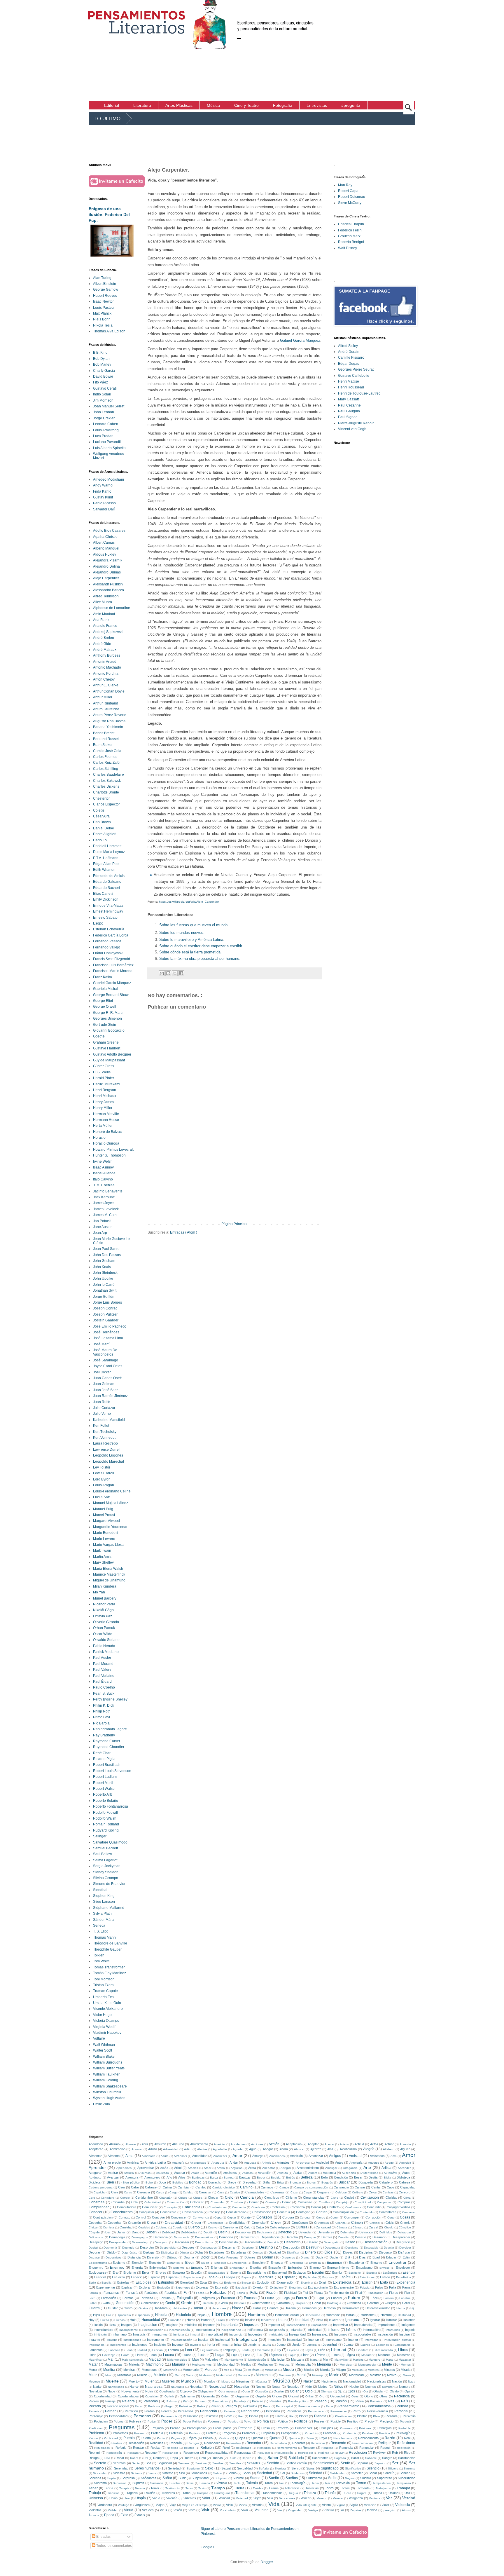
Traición (149, 2493)
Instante (94, 2340)
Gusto (128, 2308)
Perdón (149, 2411)
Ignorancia (353, 2320)
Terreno (140, 2488)
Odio (309, 2391)
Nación (397, 2381)
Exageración (285, 2282)
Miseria (142, 2375)
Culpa (260, 2227)
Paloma (172, 2401)
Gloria (224, 2303)
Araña (164, 2168)
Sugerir (350, 2478)
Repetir (385, 2448)
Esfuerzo (118, 2277)
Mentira (109, 2370)
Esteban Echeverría (109, 929)
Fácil (374, 2298)
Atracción (265, 2173)
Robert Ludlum (105, 1777)
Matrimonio (155, 2364)
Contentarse (388, 2212)
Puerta (146, 2438)
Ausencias (349, 2173)
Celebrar (341, 2192)
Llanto (125, 2355)
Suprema (100, 2483)
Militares (373, 2370)
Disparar (94, 2257)
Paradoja (240, 2401)
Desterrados (209, 2248)
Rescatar (133, 2453)
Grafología (334, 2303)
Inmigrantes (160, 2335)
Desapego (96, 2242)
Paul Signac (348, 417)
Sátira (190, 2483)
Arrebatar (268, 2168)
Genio (170, 2303)
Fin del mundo (339, 2293)
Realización (136, 2443)
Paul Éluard (102, 1682)
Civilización (370, 2197)
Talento (252, 2483)
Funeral (336, 2298)
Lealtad (142, 2350)
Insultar (203, 2340)
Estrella (106, 2283)
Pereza (166, 2411)
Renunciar (367, 2448)
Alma (129, 2156)
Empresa (315, 2263)
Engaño (197, 2268)
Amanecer (220, 2156)
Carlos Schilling (106, 769)
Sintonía (137, 2473)
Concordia (239, 2207)
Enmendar (237, 2268)
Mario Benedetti (106, 1533)
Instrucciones (132, 2340)
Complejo (342, 2202)
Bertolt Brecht (104, 733)
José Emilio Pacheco (110, 1326)
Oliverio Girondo (106, 1622)
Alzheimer (180, 2156)
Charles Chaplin (351, 224)
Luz (260, 2355)
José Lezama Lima (108, 1338)
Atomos (247, 2173)
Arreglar (286, 2168)
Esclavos (299, 2272)
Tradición (113, 2493)
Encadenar (357, 2263)
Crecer (196, 2223)
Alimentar (95, 2156)
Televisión (343, 2483)
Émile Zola (101, 2104)
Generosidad (150, 2303)
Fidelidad (290, 2293)
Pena (267, 2406)
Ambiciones (277, 2156)
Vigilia (354, 2505)
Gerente (208, 2303)
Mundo (188, 2381)
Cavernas (277, 2192)
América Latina (155, 2162)
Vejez (257, 2498)
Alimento (114, 2156)
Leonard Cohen (106, 424)
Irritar (238, 2345)
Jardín (252, 2345)
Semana (184, 2463)
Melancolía (303, 2364)
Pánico (208, 2438)
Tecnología (298, 2483)
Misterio (160, 2375)
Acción (274, 2144)
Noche (354, 2387)
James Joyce (103, 1203)
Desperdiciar (168, 2248)
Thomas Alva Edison (109, 331)
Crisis (390, 2223)
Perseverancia (378, 2411)
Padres (94, 2401)
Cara (115, 2192)
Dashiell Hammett (107, 846)
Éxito (124, 2515)
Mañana (179, 2364)
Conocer (96, 2212)
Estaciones (367, 2277)
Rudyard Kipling (106, 1830)
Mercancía (170, 2370)
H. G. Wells (102, 1072)
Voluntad (262, 2510)
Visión (178, 2510)
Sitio (182, 2473)
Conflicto (333, 2207)
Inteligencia (246, 2339)
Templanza (404, 2483)
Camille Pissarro (351, 357)
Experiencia (406, 2282)
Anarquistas (198, 2163)
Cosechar (115, 2223)
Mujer (149, 2381)
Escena (236, 2272)
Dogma (189, 2257)
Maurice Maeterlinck (109, 1574)
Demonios (226, 2237)
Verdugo (124, 2505)
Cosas (405, 2217)
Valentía (172, 2498)
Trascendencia (272, 2493)
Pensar (402, 2406)
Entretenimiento (338, 2268)
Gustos (143, 2308)
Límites (320, 2355)
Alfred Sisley (348, 346)
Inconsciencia (205, 2330)
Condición (258, 2207)
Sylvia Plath (102, 1914)
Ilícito (112, 2325)
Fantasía (132, 2293)
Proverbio (311, 2433)
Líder (305, 2355)
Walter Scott (103, 2050)
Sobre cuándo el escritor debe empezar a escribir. (201, 946)
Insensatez (320, 2334)
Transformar (245, 2493)
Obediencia (167, 2391)
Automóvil (390, 2173)
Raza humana (343, 2438)
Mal (111, 2359)
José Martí (101, 1344)
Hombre (222, 2314)
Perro (357, 2411)
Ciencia (247, 2197)
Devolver (405, 2248)
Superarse (385, 2478)
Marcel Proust (104, 1515)
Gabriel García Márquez (300, 340)
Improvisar (341, 2325)
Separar (362, 2463)
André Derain (349, 352)
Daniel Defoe (104, 828)
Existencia (342, 2282)
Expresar (202, 2287)
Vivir (205, 2510)
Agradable (220, 2149)
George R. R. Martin (109, 1013)
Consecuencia (192, 2212)
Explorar (145, 2287)
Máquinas (243, 2381)
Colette (99, 810)
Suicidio (366, 2478)
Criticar (93, 2227)
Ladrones (382, 2345)
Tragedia (131, 2493)
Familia (93, 2293)
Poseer (319, 2421)
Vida (274, 2504)
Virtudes (148, 2510)
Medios (246, 2364)
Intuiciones (140, 2345)
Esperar (288, 2277)
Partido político (298, 2401)
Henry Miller (103, 1108)
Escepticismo (257, 2272)
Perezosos (186, 2411)
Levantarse (262, 2350)
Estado (385, 2277)
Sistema (168, 2473)
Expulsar (241, 2288)
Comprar (404, 2202)
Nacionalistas (377, 2381)
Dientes (258, 2253)
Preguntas (122, 2427)
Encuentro (96, 2268)
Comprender (99, 2207)
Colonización (175, 2202)
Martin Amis (102, 1557)
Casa (221, 2192)
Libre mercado (383, 2350)
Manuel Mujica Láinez (111, 1503)
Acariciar (219, 2144)
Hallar (257, 2308)
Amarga (258, 2156)
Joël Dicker (102, 1372)
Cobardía (118, 2202)
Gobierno (283, 2303)
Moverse (94, 2381)
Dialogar (149, 2252)
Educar (391, 2257)
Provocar (330, 2433)
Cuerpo (194, 2227)
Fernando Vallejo (107, 947)
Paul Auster (102, 1658)
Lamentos (96, 2350)
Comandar (218, 2202)
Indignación (277, 2330)
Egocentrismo (98, 2263)
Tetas (189, 2488)
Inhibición (100, 2335)
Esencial (100, 2277)
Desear (313, 2242)
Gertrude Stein (105, 1025)
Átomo (406, 2510)
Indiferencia (255, 2330)
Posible (336, 2421)
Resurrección (284, 2453)
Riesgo (94, 2458)
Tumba (377, 2493)
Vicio (229, 2505)
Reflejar (385, 2443)
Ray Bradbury (104, 1735)
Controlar (159, 2217)
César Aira (101, 816)
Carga (160, 2192)
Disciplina (366, 2252)
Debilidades (189, 2232)
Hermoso (329, 2308)
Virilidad (113, 2510)
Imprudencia (363, 2325)
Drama (305, 2257)
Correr (335, 2217)
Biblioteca (403, 2177)
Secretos (119, 2463)
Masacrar (405, 2360)
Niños (338, 2387)
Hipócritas (143, 2315)
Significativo (353, 2468)
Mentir (93, 2370)
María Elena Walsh (108, 1569)
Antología (356, 2163)
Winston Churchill (107, 2092)
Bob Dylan (101, 359)
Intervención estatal (397, 2340)
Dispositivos (113, 2257)
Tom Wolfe (101, 1961)
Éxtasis (140, 2515)
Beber (261, 2178)
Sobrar (218, 2473)
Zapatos (356, 2510)
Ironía (211, 2345)
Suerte (255, 2478)
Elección (155, 2263)
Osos (355, 2396)
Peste (228, 2416)
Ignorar (375, 2320)
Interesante (334, 2340)
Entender (295, 2268)
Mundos (210, 2381)
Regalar (139, 2448)
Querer (275, 2438)
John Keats (102, 1267)
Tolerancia (292, 2488)
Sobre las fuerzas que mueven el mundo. (194, 925)
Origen (277, 2396)
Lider (92, 2355)
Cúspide (94, 2232)
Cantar (376, 2187)
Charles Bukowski (107, 781)
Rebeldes (157, 2443)
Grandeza (354, 2303)
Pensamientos (379, 2406)
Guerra (94, 2308)
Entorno (315, 2268)
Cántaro (358, 2227)
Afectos (202, 2149)
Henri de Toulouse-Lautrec (359, 393)
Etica (203, 2282)
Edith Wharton (104, 870)
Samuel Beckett (105, 1848)
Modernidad (224, 2375)
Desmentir (110, 2248)
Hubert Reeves (105, 296)
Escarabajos (217, 2273)
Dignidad (275, 2252)
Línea (336, 2355)
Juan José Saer (105, 1390)
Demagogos (140, 2237)
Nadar (97, 2387)
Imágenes (408, 2325)
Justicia (312, 2345)
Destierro (248, 2248)
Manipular (278, 2359)
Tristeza (310, 2493)
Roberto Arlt (102, 1794)
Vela (270, 2498)
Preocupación (197, 2428)
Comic (287, 2202)
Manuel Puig (103, 1509)
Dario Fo (100, 840)
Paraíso (258, 2401)
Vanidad (224, 2498)
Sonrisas (95, 2478)
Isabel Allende (104, 1173)
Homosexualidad (287, 2315)
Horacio (99, 1138)
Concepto (170, 2207)
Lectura (173, 2350)
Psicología (403, 2433)
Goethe (99, 1036)
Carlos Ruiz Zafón (107, 763)
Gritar (406, 2303)
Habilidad (160, 2308)
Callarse (151, 2187)
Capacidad (408, 2187)
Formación (108, 2298)
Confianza (298, 2207)
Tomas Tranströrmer (109, 1967)
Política (263, 2421)
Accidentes (238, 2144)
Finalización (376, 2293)
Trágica (362, 2493)
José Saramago (106, 1360)
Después (188, 2247)
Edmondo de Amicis (109, 876)
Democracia (182, 2237)
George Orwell (105, 1007)
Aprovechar (146, 2168)
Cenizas (388, 2192)
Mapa (314, 2360)
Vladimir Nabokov (107, 2033)
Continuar (409, 2212)
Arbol (178, 2168)
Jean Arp (100, 1233)
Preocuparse (222, 2428)
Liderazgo (109, 2355)
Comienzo (305, 2202)
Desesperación (376, 2242)
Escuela (372, 2273)
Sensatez (254, 2463)
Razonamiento (368, 2438)
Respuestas (243, 2453)
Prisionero (346, 2428)
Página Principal (235, 1224)
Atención (211, 2173)
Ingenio (410, 2330)
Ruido (233, 2458)
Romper (159, 2458)
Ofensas (327, 2391)
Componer (384, 2202)
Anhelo (266, 2163)
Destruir (312, 2247)
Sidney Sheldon (106, 1872)
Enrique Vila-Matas (108, 906)
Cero (92, 2198)
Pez (241, 2416)
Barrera (229, 2178)
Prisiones (365, 2428)
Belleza (307, 2177)
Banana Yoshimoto (108, 727)
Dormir (268, 2257)
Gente (187, 2303)
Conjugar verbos (399, 2207)
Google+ (208, 2547)
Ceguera (323, 2192)
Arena (221, 2168)
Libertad (339, 2350)
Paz (391, 2401)
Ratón (310, 2438)
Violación (370, 2505)
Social (247, 2473)
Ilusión (98, 2325)
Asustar (180, 2173)
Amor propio (112, 2162)
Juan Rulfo (102, 1402)
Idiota (319, 2320)
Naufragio (177, 2387)
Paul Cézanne (349, 405)
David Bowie (103, 376)
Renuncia (346, 2448)
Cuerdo (178, 2227)
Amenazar (316, 2156)
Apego (389, 2163)
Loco (153, 2355)
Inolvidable (276, 2335)
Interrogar (371, 2340)
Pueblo (129, 2438)
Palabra (128, 2401)
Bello (324, 2177)
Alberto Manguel (106, 548)
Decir (222, 2232)
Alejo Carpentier (106, 578)
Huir (133, 2320)
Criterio (405, 2223)
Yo (342, 2510)
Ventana (375, 2498)
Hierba (401, 2308)
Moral (301, 2375)
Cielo (229, 2197)
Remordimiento (287, 2448)
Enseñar (256, 2268)
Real (407, 2438)
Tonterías (312, 2488)
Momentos (264, 2375)
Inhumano (120, 2334)
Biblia (387, 2178)
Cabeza (405, 2182)
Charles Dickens (106, 786)
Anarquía (218, 2163)
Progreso (229, 2433)
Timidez (258, 2488)
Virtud (129, 2510)
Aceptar (313, 2144)
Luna (247, 2355)
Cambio (201, 2187)
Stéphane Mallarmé (109, 1908)
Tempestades (381, 2483)
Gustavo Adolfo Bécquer (112, 1054)
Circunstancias (314, 2197)
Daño (136, 2232)
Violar (385, 2505)
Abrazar (131, 2144)
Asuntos (145, 2173)
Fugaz (320, 2298)
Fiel (305, 2293)
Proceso (140, 2433)
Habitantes (180, 2308)
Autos (406, 2173)
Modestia (244, 2375)
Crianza (341, 2223)
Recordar (254, 2443)
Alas (330, 2149)
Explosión (163, 2288)
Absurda (160, 2144)
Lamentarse (403, 2345)
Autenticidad (370, 2173)
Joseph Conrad (105, 1308)
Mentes (406, 2365)
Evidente (230, 2283)
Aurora (313, 2173)
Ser (395, 2463)
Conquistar (147, 2212)
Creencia (258, 2223)
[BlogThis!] (168, 973)
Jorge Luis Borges (107, 1302)
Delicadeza (96, 2237)
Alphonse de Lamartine (112, 608)
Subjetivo (221, 2478)
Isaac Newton (104, 301)
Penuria (94, 2411)
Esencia (409, 2272)
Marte (390, 2360)
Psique (93, 2438)
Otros (384, 2396)
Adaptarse (96, 2149)
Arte (367, 2167)
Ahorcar (299, 2149)
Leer (189, 2350)
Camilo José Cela (107, 751)
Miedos (309, 2370)
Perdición (131, 2411)
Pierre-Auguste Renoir (356, 423)
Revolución (358, 2453)
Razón (390, 2438)
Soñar (167, 2478)
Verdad (409, 2498)
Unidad (393, 2493)
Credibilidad (237, 2223)
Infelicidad (314, 2330)
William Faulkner (106, 2074)
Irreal (225, 2345)
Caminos (267, 2187)
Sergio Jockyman (107, 1866)
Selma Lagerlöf (105, 1860)
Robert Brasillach (107, 1765)
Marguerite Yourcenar (110, 1527)
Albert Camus (104, 543)
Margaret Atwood (106, 1521)
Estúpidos (166, 2282)
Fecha (200, 2293)
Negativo (293, 2387)
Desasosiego (141, 2242)
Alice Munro (103, 602)
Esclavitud (279, 2272)
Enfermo (179, 2268)
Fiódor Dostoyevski (108, 953)
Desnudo (128, 2248)
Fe (185, 2293)
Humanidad (151, 2320)
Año (169, 2177)
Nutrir (149, 2391)
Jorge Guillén (104, 1297)
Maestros (404, 2355)
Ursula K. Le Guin (107, 2003)
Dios (328, 2252)
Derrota (327, 2237)
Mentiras (129, 2370)
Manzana (298, 2359)
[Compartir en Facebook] (181, 973)
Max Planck (102, 313)
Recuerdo (338, 2443)
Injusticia (139, 2334)
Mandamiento (234, 2360)
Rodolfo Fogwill (105, 1813)
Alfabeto (389, 2149)
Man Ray (345, 185)
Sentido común (296, 2463)
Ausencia (329, 2173)
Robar (120, 2458)
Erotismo (130, 2272)
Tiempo (218, 2488)
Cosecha (95, 2223)
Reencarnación (363, 2443)
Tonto (329, 2488)
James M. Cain (105, 1215)
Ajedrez (316, 2149)
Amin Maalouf (104, 614)
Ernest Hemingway (108, 911)
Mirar (93, 2375)
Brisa (280, 2182)
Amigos (335, 2156)
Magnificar (96, 2360)
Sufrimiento (314, 2478)
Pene (329, 2406)
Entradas (103, 2537)
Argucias (237, 2168)
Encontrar (398, 2262)
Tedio (315, 2483)
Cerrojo (125, 2198)
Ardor (208, 2168)
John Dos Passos (107, 1255)
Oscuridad (338, 2396)
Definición (366, 2232)
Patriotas (376, 2401)
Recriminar (318, 2443)
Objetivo (186, 2391)
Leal (129, 2350)
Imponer (209, 2325)
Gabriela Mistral (106, 989)
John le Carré (104, 1285)
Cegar (308, 2192)
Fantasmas (112, 2293)
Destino (266, 2247)
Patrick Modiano (106, 1652)
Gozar (317, 2303)
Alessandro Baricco (108, 590)
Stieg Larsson (104, 1902)
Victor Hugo (102, 2015)
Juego (281, 2345)
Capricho (100, 2192)
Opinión (410, 2391)
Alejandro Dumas (107, 572)
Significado (330, 2468)
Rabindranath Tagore (110, 1729)
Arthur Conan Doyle (109, 691)
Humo (191, 2320)
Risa (107, 2458)
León (322, 2350)
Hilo (109, 2315)
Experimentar (106, 2287)
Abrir (145, 2144)
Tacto (237, 2483)
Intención (274, 2340)
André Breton (104, 638)
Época (109, 2515)
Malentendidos (177, 2360)
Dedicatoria (265, 2232)
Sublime (238, 2478)
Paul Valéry (102, 1670)
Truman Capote (105, 1991)
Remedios (264, 2448)
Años (182, 2177)
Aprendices (124, 2168)
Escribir (318, 2272)
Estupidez (143, 2282)
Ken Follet (101, 1426)
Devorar (94, 2252)
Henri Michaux (105, 1096)
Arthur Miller (103, 697)
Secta (136, 2463)
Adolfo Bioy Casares (109, 531)
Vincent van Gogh (352, 429)
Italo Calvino (103, 1179)
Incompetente (129, 2330)
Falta (393, 2287)
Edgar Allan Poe (106, 864)
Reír (395, 2453)
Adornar (137, 2149)
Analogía (178, 2163)
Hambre (273, 2308)
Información (371, 2330)
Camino (246, 2187)
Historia (161, 2315)
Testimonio (173, 2488)
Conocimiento (122, 2212)
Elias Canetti (103, 894)
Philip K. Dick (104, 1705)
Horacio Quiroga (106, 1143)
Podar (152, 2421)
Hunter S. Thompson (109, 1155)
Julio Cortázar (104, 1408)
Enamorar (335, 2263)
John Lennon (104, 412)
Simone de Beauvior (109, 1884)
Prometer (249, 2433)
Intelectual (222, 2340)
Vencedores (287, 2498)
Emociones (239, 2263)
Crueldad (126, 2227)
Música (281, 2381)
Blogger (267, 2562)
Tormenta (363, 2488)
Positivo (353, 2421)
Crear (152, 2223)
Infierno (334, 2330)
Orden (225, 2396)
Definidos (386, 2232)
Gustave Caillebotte (354, 376)
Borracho (215, 2182)
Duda (319, 2257)
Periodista (273, 2411)
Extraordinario (318, 2287)
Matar (93, 2364)
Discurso (385, 2252)
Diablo (111, 2252)
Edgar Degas (349, 364)
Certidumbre (144, 2197)
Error (146, 2272)
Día (348, 2257)
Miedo (288, 2369)
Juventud (330, 2345)
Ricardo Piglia (104, 1759)
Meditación (265, 2364)
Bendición (341, 2177)
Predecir (405, 2421)
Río (259, 2458)
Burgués (327, 2182)
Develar (389, 2248)
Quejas (240, 2438)
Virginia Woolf (104, 2027)
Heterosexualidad (378, 2308)
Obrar (246, 2391)
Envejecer (403, 2268)
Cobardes (97, 2202)
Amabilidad (200, 2156)
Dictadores (217, 2252)
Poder (167, 2421)
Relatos (189, 2448)
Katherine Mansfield (109, 1420)
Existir (367, 2282)
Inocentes (255, 2334)
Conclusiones (218, 2207)
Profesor (195, 2433)
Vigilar (341, 2505)
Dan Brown (102, 822)
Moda (190, 2375)
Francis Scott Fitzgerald (112, 959)
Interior (353, 2340)
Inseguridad (297, 2334)
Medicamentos (202, 2365)
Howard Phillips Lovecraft (113, 1150)
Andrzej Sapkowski (108, 632)
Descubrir (292, 2242)
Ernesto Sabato (105, 918)
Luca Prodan (103, 436)
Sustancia (157, 2483)
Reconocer (212, 2443)
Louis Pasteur (104, 308)
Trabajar (403, 2488)
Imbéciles (190, 2325)
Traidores (168, 2493)
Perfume (229, 2411)
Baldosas (198, 2178)
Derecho (292, 2237)
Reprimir (95, 2453)
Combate (237, 2202)
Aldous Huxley (105, 554)
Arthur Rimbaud (106, 703)
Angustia (250, 2163)
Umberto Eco (103, 1997)
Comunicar (150, 2207)
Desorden (147, 2247)
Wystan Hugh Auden (109, 2098)
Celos (373, 2192)
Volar (245, 2510)
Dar (108, 2232)
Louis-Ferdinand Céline (112, 1491)
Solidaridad (338, 2473)
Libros (403, 2350)
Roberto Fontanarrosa (111, 1806)
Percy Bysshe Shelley (110, 1699)
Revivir (339, 2453)
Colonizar (197, 2202)
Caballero (386, 2182)
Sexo (209, 2468)
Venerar (338, 2498)
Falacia (365, 2288)
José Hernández (106, 1332)
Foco (92, 2298)
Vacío (156, 2498)
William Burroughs (108, 2062)
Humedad (175, 2320)
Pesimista (211, 2416)
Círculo (389, 2227)
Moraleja (318, 2375)
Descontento (253, 2242)
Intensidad (294, 2340)
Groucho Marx (349, 236)
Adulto (153, 2149)
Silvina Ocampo (106, 1878)
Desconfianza (204, 2242)
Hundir (221, 2320)
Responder (191, 2453)
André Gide (102, 644)
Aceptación (294, 2144)
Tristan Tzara (103, 1985)
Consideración (236, 2212)
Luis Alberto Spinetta (109, 448)
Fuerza (302, 2298)
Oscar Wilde (103, 1634)
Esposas (328, 2277)
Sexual (226, 2468)
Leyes (309, 2350)
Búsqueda (366, 2182)
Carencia (143, 2192)
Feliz (254, 2293)
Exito (384, 2282)
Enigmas (217, 2268)
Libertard (362, 2350)
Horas (350, 2315)
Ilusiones (409, 2320)
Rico (407, 2453)
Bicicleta (94, 2182)
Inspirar (405, 2334)
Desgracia (403, 2242)
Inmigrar (179, 2335)
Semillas (218, 2463)
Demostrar (247, 2237)
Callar (135, 2187)
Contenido (367, 2212)
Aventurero (152, 2177)
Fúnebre (405, 2298)
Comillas (324, 2202)
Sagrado (340, 2458)
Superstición (407, 2478)
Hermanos (309, 2308)
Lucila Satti (102, 1497)
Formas (128, 2298)
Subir (182, 2478)
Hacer (237, 2308)
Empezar (277, 2263)
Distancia (134, 2257)
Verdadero (105, 2505)
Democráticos (204, 2237)
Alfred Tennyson (106, 596)
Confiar (316, 2207)
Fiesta (318, 2293)
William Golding (106, 2080)
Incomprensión (153, 2330)
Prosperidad (290, 2433)
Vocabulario (228, 2510)
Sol (282, 2473)
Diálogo (172, 2257)
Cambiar (184, 2187)
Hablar (198, 2308)
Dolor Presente (228, 2257)
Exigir (323, 2282)
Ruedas (217, 2458)
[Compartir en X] (175, 973)
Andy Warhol (103, 485)
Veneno (322, 2498)
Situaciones (199, 2473)
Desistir (93, 2248)
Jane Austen (103, 1227)
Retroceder (306, 2453)
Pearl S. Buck (104, 1694)
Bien (110, 2182)
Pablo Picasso (104, 503)
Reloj (226, 2448)
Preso (266, 2428)
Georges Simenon (107, 1018)
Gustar (113, 2308)
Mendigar (346, 2365)
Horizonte (368, 2315)
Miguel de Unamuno (109, 1580)
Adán (188, 2149)
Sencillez (235, 2463)
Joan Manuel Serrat (109, 406)
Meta (238, 2370)
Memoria (324, 2364)
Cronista (108, 2227)
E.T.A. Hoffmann (106, 858)
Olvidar (378, 2391)
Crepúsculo (300, 2223)
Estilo (92, 2283)
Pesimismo (191, 2416)
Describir (273, 2242)
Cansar (360, 2187)
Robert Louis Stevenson (112, 1771)
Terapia (124, 2488)
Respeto (151, 2453)
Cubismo (162, 2227)
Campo (284, 2187)
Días (362, 2257)
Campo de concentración (311, 2187)
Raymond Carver (107, 1741)
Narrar (134, 2387)
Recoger (193, 2443)
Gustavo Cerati (105, 388)
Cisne (335, 2198)
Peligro (231, 2406)
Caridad (188, 2192)
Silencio (373, 2468)
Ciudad (349, 2197)
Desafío (360, 2237)
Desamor (379, 2237)
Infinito (351, 2330)
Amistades (377, 2156)
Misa (108, 2375)
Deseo (350, 2242)
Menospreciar (367, 2365)
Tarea (269, 2483)
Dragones (288, 2257)
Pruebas (368, 2433)
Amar (237, 2155)
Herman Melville (106, 1114)
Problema (96, 2433)
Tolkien (99, 1955)
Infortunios (393, 2330)
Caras (128, 2192)
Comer (254, 2202)
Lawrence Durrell (107, 1450)
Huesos (119, 2320)
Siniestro (119, 2473)
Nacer (308, 2381)
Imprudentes (387, 2325)
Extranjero (296, 2288)
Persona (401, 2411)
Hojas (202, 2315)
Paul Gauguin (349, 411)
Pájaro (192, 2438)
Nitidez (323, 2387)
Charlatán (166, 2198)
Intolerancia (97, 2345)
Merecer (211, 2370)
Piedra (254, 2416)
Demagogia (117, 2237)
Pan (186, 2401)
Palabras (151, 2401)
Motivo (392, 2375)
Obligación (205, 2391)
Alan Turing (102, 278)
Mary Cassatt (348, 399)
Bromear (295, 2182)
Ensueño (275, 2268)
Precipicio (387, 2421)
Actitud (359, 2144)
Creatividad (174, 2223)
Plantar (362, 2416)
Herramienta (351, 2308)
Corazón (264, 2217)
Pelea (201, 2406)
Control (141, 2217)
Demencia (161, 2237)
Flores (394, 2293)
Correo (321, 2217)
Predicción (96, 2428)
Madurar (367, 2355)
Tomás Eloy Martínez (110, 1973)
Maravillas (341, 2360)
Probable (405, 2428)
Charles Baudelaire (108, 775)
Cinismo (291, 2197)
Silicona (393, 2468)
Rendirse (327, 2448)
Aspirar (113, 2173)
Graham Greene (106, 1042)
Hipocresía (124, 2315)
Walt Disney (348, 248)
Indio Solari (102, 394)
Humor (206, 2320)
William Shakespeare (110, 2086)
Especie (172, 2277)
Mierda (325, 2370)
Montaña (285, 2375)
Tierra (240, 2488)
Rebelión (176, 2443)
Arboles (193, 2168)
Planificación (343, 2416)
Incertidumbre (103, 2330)
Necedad (196, 2387)
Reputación (114, 2453)
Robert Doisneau (352, 197)
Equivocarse (98, 2272)
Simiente (409, 2468)
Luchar (203, 2355)
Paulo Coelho (104, 1687)
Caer (122, 2187)
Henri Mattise (349, 381)
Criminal (375, 2223)
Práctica (385, 2433)
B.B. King (100, 353)
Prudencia (350, 2433)
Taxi (281, 2483)
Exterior (258, 2287)
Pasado (321, 2401)
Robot (134, 2458)
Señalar (264, 2468)
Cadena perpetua (101, 2187)
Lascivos (114, 2350)
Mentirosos (150, 2370)
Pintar (279, 2416)
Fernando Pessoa (107, 941)
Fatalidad (171, 2293)
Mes (226, 2370)
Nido (309, 2387)
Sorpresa (128, 2478)
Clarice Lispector (106, 804)
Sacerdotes (320, 2458)
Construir (284, 2212)
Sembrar (201, 2463)
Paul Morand (103, 1664)
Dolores (250, 2257)
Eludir (205, 2263)
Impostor (274, 2325)
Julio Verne (102, 1414)
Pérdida (224, 2438)
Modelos (205, 2375)
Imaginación (147, 2325)
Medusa (284, 2365)
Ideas (282, 2320)
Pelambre (185, 2406)
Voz (280, 2510)
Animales (283, 2162)
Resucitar (264, 2453)
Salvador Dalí (104, 509)
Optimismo (187, 2396)
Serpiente (193, 2468)
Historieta (183, 2315)
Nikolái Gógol (104, 1610)
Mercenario (191, 2370)
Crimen (357, 2223)
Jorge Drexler (104, 418)
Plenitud (391, 2416)
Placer (303, 2416)
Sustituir (175, 2483)
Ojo (340, 2391)
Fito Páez (100, 382)
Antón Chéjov (104, 679)
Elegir (190, 2263)
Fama (406, 2287)
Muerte (112, 2381)
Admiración (118, 2149)
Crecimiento (216, 2223)
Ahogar (268, 2149)
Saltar (355, 2458)
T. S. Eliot (100, 1931)
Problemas (120, 2433)
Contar (321, 2212)
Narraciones (116, 2387)
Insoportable (362, 2334)
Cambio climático (224, 2187)
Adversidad (171, 2149)
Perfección (209, 2411)
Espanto (154, 2277)
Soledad (316, 2473)
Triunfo (330, 2493)
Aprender (97, 2167)
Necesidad (217, 2387)
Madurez (384, 2355)
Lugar (220, 2355)
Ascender (404, 2168)
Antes (339, 2162)
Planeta (320, 2416)
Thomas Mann (104, 1937)
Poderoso (215, 2421)
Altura (165, 2156)
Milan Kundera (105, 1586)
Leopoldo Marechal (108, 1461)
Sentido (273, 2463)
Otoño (369, 2396)
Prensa (175, 2428)
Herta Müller (103, 1126)
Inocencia (236, 2335)
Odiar (294, 2391)
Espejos (230, 2277)
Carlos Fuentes (105, 757)
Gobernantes (261, 2303)
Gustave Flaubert (107, 1048)
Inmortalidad (214, 2334)
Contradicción (103, 2217)
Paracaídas (220, 2401)
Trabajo (95, 2493)
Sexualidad (245, 2468)
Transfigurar (222, 2493)
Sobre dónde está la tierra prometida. (190, 952)
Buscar (344, 2182)
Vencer (306, 2498)
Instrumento (155, 2340)
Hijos (97, 2315)
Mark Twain (102, 1551)
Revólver (379, 2453)
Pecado (95, 2406)
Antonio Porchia (106, 674)
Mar (326, 2359)
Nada (412, 2381)
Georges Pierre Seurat (356, 369)
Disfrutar (404, 2252)
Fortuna (165, 2298)
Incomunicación (179, 2330)
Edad (376, 2257)
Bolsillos (178, 2182)
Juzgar (349, 2345)
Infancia (296, 2330)
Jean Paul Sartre (106, 1249)
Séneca (99, 1926)
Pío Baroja (101, 1723)
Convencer (179, 2217)
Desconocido (228, 2242)
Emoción (258, 2263)
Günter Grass (104, 1066)
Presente (245, 2428)
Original (294, 2396)
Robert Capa (348, 191)
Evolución (264, 2282)
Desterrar (229, 2247)
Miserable (124, 2375)
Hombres (256, 2315)
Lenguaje (229, 2350)
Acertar (329, 2144)
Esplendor (310, 2277)
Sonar (373, 2473)
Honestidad (313, 2315)
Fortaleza (146, 2298)
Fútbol (93, 2303)
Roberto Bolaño (106, 1801)
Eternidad (187, 2282)
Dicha (199, 2252)
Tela (327, 2483)
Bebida (276, 2178)
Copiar (232, 2217)
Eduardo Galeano (107, 882)
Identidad (302, 2320)
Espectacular (192, 2277)
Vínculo (329, 2510)
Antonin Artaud (105, 662)
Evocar (246, 2283)
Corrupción (373, 2217)
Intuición (160, 2345)
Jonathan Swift (105, 1290)
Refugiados (102, 2448)
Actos (374, 2144)
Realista (117, 2443)
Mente (387, 2364)
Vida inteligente (306, 2505)
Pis (291, 2416)
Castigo (235, 2192)
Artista (386, 2168)
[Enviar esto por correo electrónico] (162, 973)
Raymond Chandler (109, 1747)
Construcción (262, 2212)
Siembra (280, 2468)
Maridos (358, 2360)
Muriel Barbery (105, 1598)
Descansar (181, 2242)
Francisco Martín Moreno (113, 971)
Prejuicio (158, 2428)
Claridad (391, 2197)
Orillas (309, 2396)
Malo (196, 2359)
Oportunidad (103, 2396)
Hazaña (290, 2308)
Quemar (257, 2438)
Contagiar (303, 2212)
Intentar (314, 2340)
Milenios (357, 2370)
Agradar (238, 2149)
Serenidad (121, 2468)
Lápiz (292, 2355)
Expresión (222, 2287)
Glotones (240, 2303)
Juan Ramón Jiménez (110, 1396)
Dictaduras (239, 2252)
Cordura (288, 2217)
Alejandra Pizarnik (108, 560)
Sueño (274, 2478)
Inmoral (195, 2335)
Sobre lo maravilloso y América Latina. (192, 940)
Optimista (208, 2396)
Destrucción (292, 2247)
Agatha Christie (105, 537)
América (133, 2162)
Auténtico (95, 2178)
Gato (106, 2303)
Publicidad (111, 2438)
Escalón (196, 2272)
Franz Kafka (103, 977)
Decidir (208, 2232)
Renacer (309, 2448)
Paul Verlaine (104, 1676)
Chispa (198, 2198)
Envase (385, 2268)
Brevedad (250, 2182)
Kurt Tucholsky (105, 1432)
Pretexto (282, 2428)
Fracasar (228, 2298)
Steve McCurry (350, 203)
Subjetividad (200, 2478)
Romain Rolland (106, 1824)
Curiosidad (323, 2227)
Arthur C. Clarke (106, 685)
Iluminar (391, 2320)
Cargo (174, 2192)
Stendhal (100, 1890)
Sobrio (232, 2473)
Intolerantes (118, 2345)
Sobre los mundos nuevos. (182, 933)
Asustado (162, 2173)
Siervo (296, 2468)
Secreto (100, 2463)
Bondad (195, 2182)
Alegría (369, 2149)
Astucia (129, 2173)
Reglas (155, 2448)
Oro (322, 2396)
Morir (334, 2375)
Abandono (96, 2144)
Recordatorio (278, 2443)
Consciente (168, 2212)
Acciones (257, 2144)
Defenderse (326, 2232)
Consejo (214, 2212)
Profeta (211, 2433)
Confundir (374, 2207)
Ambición (296, 2156)
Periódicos (294, 2411)
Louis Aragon (104, 1485)
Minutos (389, 2370)
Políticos (301, 2421)
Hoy (92, 2320)
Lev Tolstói (101, 1467)
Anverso (374, 2163)
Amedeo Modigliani (108, 479)
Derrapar (310, 2237)
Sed (148, 2463)
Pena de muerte (309, 2406)
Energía (137, 2268)
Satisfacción (407, 2458)
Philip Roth (102, 1711)
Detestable (371, 2248)
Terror (155, 2488)
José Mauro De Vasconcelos (105, 1352)
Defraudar (404, 2232)
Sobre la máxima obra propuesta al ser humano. (200, 959)
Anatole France (105, 626)
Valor (206, 2498)
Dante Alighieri (105, 834)
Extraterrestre (344, 2287)
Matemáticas (113, 2364)
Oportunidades (128, 2396)
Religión (207, 2448)
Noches (370, 2387)
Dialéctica (167, 2253)
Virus (163, 2510)
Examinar (307, 2283)
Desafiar (344, 2237)
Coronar (305, 2217)
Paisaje (110, 2401)
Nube (111, 2391)
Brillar (267, 2182)
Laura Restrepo (105, 1443)
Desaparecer (401, 2237)
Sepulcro (380, 2463)
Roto (203, 2458)
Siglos (310, 2468)
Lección (157, 2350)
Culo (247, 2227)
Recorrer (299, 2443)
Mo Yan (99, 1592)
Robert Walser (104, 1789)
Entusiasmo (364, 2268)
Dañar (121, 2232)
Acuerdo (405, 2144)
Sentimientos (324, 2463)
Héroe (235, 2320)
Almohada (149, 2156)
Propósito (268, 2433)
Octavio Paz (103, 1616)
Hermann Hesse (106, 1120)
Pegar (169, 2406)
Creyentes (322, 2223)
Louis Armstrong (106, 430)
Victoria (257, 2505)
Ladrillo (365, 2345)
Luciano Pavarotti (107, 442)
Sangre (387, 2458)
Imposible (252, 2325)
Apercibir (405, 2163)
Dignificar (293, 2253)
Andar (234, 2162)
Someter (357, 2473)
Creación (134, 2223)
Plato (377, 2416)
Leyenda (293, 2350)
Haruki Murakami (107, 1084)
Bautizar (245, 2177)
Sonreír (388, 2473)
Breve (232, 2182)
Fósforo (389, 2298)
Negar (276, 2387)
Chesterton (102, 798)
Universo (96, 2498)
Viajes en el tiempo (195, 2505)
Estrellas (123, 2282)
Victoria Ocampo (106, 2021)
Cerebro (405, 2192)
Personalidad (118, 2416)
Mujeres (168, 2381)
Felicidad (218, 2292)
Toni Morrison (104, 1979)
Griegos (390, 2303)
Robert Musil (103, 1783)
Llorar (139, 2355)
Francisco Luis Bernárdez (113, 965)
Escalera (179, 2272)
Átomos (94, 2515)
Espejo (212, 2277)
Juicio (296, 2345)
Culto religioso (280, 2227)
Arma (252, 2168)
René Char (102, 1753)
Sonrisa (405, 2473)
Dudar (334, 2257)
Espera (246, 2277)
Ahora (284, 2149)
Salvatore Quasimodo (110, 1842)
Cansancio (341, 2187)
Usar (127, 2498)
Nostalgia (95, 2391)
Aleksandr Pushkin (108, 584)
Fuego (285, 2298)
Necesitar (242, 2387)
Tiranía (274, 2488)
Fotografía (185, 2298)
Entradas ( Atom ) (184, 1232)
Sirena (152, 2473)
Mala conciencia (133, 2360)
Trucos (347, 2493)
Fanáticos (151, 2293)
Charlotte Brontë (106, 792)
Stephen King (104, 1896)
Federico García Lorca (111, 935)
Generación (125, 2303)
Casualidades (255, 2192)
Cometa (271, 2202)
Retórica (324, 2453)
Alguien (405, 2149)
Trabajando (383, 2488)
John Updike (103, 1279)
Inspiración (385, 2334)
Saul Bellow (103, 1854)
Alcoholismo (348, 2149)
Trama (186, 2493)
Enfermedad (158, 2268)
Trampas (202, 2493)
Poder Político (192, 2421)
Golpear (301, 2303)
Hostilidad (404, 2315)
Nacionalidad (352, 2381)
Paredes (275, 2401)
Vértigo (313, 2510)
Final (358, 2293)
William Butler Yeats (109, 2068)
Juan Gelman (104, 1384)
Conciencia (191, 2207)
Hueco (105, 2320)
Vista (192, 2510)
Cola (134, 2202)
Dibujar (184, 2253)
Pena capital (284, 2406)
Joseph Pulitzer (105, 1314)
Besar (358, 2177)
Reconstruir (234, 2443)
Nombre (405, 2387)
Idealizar (267, 2320)
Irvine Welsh (103, 1161)
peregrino (390, 2510)
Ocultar (279, 2391)
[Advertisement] (417, 50)
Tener (93, 2488)
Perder (110, 2411)
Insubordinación (181, 2340)
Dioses (348, 2252)
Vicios (243, 2505)
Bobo (149, 2182)
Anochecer (303, 2163)
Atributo (283, 2173)
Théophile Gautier (107, 1949)
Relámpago (244, 2448)
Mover (407, 2375)
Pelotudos (250, 2406)
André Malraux (105, 650)
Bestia (373, 2177)
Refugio (121, 2448)
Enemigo (117, 2268)
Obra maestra (228, 2391)
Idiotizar (334, 2320)
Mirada (406, 2370)
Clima (407, 2198)
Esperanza (265, 2277)
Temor (361, 2483)
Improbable (320, 2325)
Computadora (127, 2207)
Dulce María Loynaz (109, 852)
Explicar (127, 2287)
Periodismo (250, 2411)
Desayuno (161, 2242)
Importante (229, 2325)
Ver (389, 2498)
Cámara (342, 2227)
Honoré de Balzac (107, 1132)
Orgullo (261, 2396)
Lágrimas (275, 2355)
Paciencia (402, 2396)
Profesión (176, 2433)
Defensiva (347, 2232)
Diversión (154, 2257)
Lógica (350, 2355)
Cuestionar (231, 2227)
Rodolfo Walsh (105, 1818)
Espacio (137, 2277)
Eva (216, 2283)
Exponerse (183, 2288)
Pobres (119, 2421)
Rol (146, 2458)
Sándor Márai (104, 1920)
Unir (407, 2493)
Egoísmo (119, 2263)
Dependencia (270, 2237)
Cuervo (213, 2227)
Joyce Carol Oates (108, 1366)
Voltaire (99, 2038)
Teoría (109, 2488)
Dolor (205, 2257)
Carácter (205, 2192)
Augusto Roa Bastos (109, 721)
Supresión (120, 2483)
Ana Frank (101, 620)
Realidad (96, 2443)
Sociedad (265, 2473)
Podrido (233, 2421)
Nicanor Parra (104, 1604)
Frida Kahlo (102, 491)
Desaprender (118, 2242)
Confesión (278, 2207)
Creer (276, 2222)
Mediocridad (226, 2364)
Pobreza (135, 2421)
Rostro (189, 2458)
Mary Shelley (103, 1562)
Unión (113, 2498)
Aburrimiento (199, 2144)
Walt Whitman (104, 2045)
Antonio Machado (107, 667)
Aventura (132, 2177)
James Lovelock (106, 1209)
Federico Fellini (350, 230)
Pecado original (118, 2406)
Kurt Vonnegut (104, 1438)
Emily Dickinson (106, 899)
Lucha (187, 2355)
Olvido (394, 2391)
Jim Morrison (103, 400)
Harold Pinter (104, 1078)
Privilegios (385, 2428)
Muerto (134, 2381)
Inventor (178, 2345)
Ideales (250, 2320)
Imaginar (171, 2325)
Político (283, 2421)
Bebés (290, 2178)
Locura (169, 2355)
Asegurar (95, 2173)
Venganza (356, 2498)
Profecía (157, 2433)
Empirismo (296, 2263)
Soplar (112, 2478)
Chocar (213, 2197)
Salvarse (371, 2458)
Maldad (155, 2359)
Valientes (190, 2498)
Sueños (292, 2478)
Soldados (297, 2473)
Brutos (311, 2182)
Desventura (332, 2248)
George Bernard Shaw (111, 995)
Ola (366, 2391)
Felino (241, 2293)
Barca (214, 2178)
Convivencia (201, 2217)
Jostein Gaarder (106, 1320)
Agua (253, 2149)
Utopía (141, 2498)
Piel (267, 2416)
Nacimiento (329, 2381)
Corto (391, 2217)
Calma (167, 2187)
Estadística (404, 2277)
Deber (150, 2232)
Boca (162, 2182)
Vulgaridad (295, 2510)
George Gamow (106, 289)
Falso (379, 2287)
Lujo (234, 2355)
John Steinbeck (105, 1273)
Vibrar (217, 2505)
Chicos (183, 2198)
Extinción (276, 2287)
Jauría (267, 2345)
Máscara (261, 2381)
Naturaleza (154, 2387)
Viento (326, 2505)
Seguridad (165, 2463)
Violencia (403, 2505)
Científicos (272, 2197)
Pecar (139, 2406)
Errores (161, 2272)
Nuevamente (130, 2391)
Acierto (344, 2144)
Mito (177, 2375)
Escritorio (355, 2273)
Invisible (196, 2345)
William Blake (104, 2057)
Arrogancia (350, 2168)
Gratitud (373, 2303)
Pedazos (154, 2406)
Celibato (358, 2192)
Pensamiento (349, 2406)
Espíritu (345, 2277)
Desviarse (352, 2248)
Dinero (310, 2252)
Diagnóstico (129, 2253)
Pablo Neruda (104, 1646)
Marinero (374, 2360)
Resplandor (170, 2453)
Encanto (376, 2263)
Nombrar (388, 2387)
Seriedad (174, 2468)
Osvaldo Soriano (106, 1640)
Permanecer (316, 2411)
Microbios (271, 2370)
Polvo (248, 2421)
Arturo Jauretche (106, 709)
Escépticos (390, 2273)
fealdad (372, 2510)
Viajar (160, 2505)
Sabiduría (296, 2458)
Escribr (337, 2272)
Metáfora (254, 2370)
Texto (202, 2488)
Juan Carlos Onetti (108, 1378)
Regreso (173, 2448)
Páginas (176, 2438)
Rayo (323, 2438)
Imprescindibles (297, 2325)
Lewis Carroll (104, 1473)
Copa (218, 2217)
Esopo (98, 923)
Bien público (131, 2182)
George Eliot (103, 1001)
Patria (360, 2401)
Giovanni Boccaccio (109, 1030)
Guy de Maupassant (109, 1060)
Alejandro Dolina (106, 566)
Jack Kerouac (104, 1197)
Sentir (345, 2463)
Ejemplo (137, 2263)
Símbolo (221, 2483)
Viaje (173, 2505)
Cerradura (108, 2198)
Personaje (96, 2416)
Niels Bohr (101, 319)
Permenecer (339, 2411)
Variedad (242, 2498)
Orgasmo (242, 2396)
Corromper (352, 2217)
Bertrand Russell (106, 739)
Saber (273, 2458)
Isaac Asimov (103, 1167)
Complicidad (363, 2202)
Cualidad (144, 2227)
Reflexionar (406, 2443)
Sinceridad (100, 2473)
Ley (278, 2350)
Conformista (353, 2207)
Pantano (201, 2401)
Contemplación (343, 2212)
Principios (326, 2428)
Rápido (247, 2458)
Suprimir (138, 2483)
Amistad (355, 2156)
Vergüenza (142, 2505)
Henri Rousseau (351, 387)
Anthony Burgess (107, 655)
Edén (406, 2257)
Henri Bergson (105, 1090)
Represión (404, 2448)
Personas (142, 2416)
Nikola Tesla (103, 325)
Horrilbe (386, 2315)
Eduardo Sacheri (106, 888)
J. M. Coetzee (104, 1185)
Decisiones (243, 2232)
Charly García (104, 371)
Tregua (293, 2493)
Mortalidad (356, 2375)
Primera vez (304, 2428)
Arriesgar (331, 2168)
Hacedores (219, 2308)
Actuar (389, 2144)
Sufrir (332, 2478)
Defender (305, 2232)
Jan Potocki (102, 1221)
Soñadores (149, 2478)
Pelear (215, 2406)
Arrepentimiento (308, 2168)
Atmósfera (230, 2173)
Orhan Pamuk (104, 1628)
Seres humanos (147, 2468)
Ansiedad (322, 2162)
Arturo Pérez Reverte (110, 715)
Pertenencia (169, 2416)
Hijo (413, 2308)
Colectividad (153, 2202)
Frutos (270, 2298)
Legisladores (209, 2350)
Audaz (298, 2173)
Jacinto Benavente (108, 1191)
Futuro (354, 2298)
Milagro (341, 2370)
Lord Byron (102, 1479)
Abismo (114, 2144)
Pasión (341, 2401)
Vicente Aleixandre (108, 2009)
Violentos (95, 2510)
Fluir (407, 2293)
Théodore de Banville (110, 1943)
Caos (391, 2187)
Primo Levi (101, 1717)
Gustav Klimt (103, 497)
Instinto (112, 2340)
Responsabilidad (217, 2453)
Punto (161, 2438)
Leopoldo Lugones (108, 1455)
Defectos (285, 2232)
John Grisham (104, 1261)
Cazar (294, 2192)
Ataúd (195, 2173)
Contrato (125, 2217)
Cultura (302, 2227)
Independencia (231, 2330)
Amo (394, 2156)
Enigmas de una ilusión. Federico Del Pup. (109, 214)
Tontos (345, 2488)
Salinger (100, 1836)
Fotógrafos (207, 2298)
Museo (226, 2381)
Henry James (104, 1102)
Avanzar (113, 2177)
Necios (261, 2387)
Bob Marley (102, 364)
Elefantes (173, 2263)
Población (101, 2421)
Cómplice (405, 2227)
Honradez (333, 2315)
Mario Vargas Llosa (108, 1545)
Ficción (272, 2293)
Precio (369, 2421)
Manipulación (257, 2360)
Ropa (174, 2458)
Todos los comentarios (114, 2546)
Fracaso (250, 2298)
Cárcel (373, 2227)
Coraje (246, 2217)
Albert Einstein (105, 284)
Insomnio (341, 2334)
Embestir (220, 2263)
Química (294, 2438)
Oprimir (169, 2396)
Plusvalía (409, 2416)
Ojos (351, 2391)
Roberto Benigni (351, 242)
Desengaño (332, 2242)
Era (115, 2272)
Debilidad (168, 2232)
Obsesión (262, 2391)
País (405, 2401)
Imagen (126, 2325)
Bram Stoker (103, 745)
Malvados (212, 2359)
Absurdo (178, 2144)
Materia (134, 2364)
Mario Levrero (104, 1539)
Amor (409, 2155)
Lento (246, 2350)
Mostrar (375, 2375)
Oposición (152, 2396)
